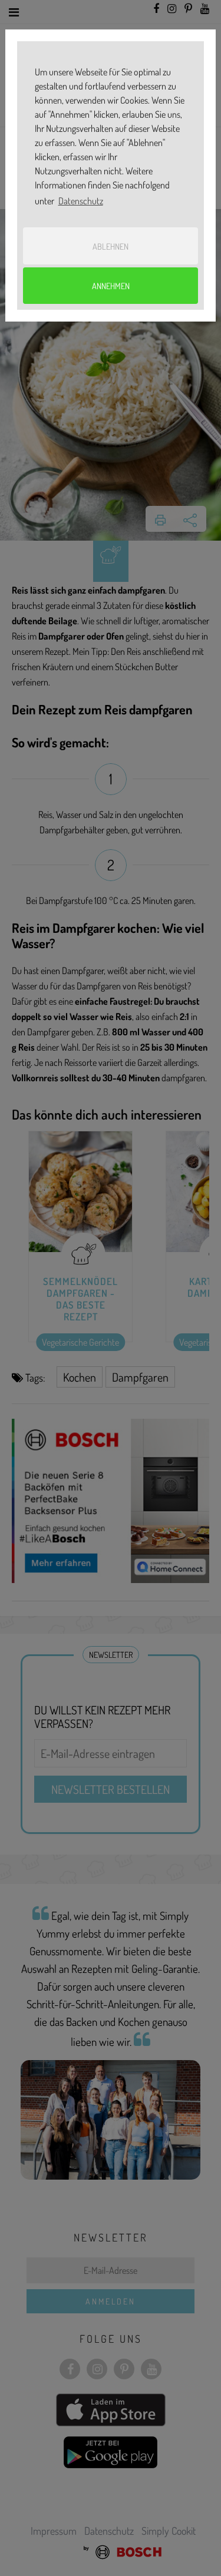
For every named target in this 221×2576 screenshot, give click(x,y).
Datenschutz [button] (81, 201)
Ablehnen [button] (111, 246)
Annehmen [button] (111, 286)
